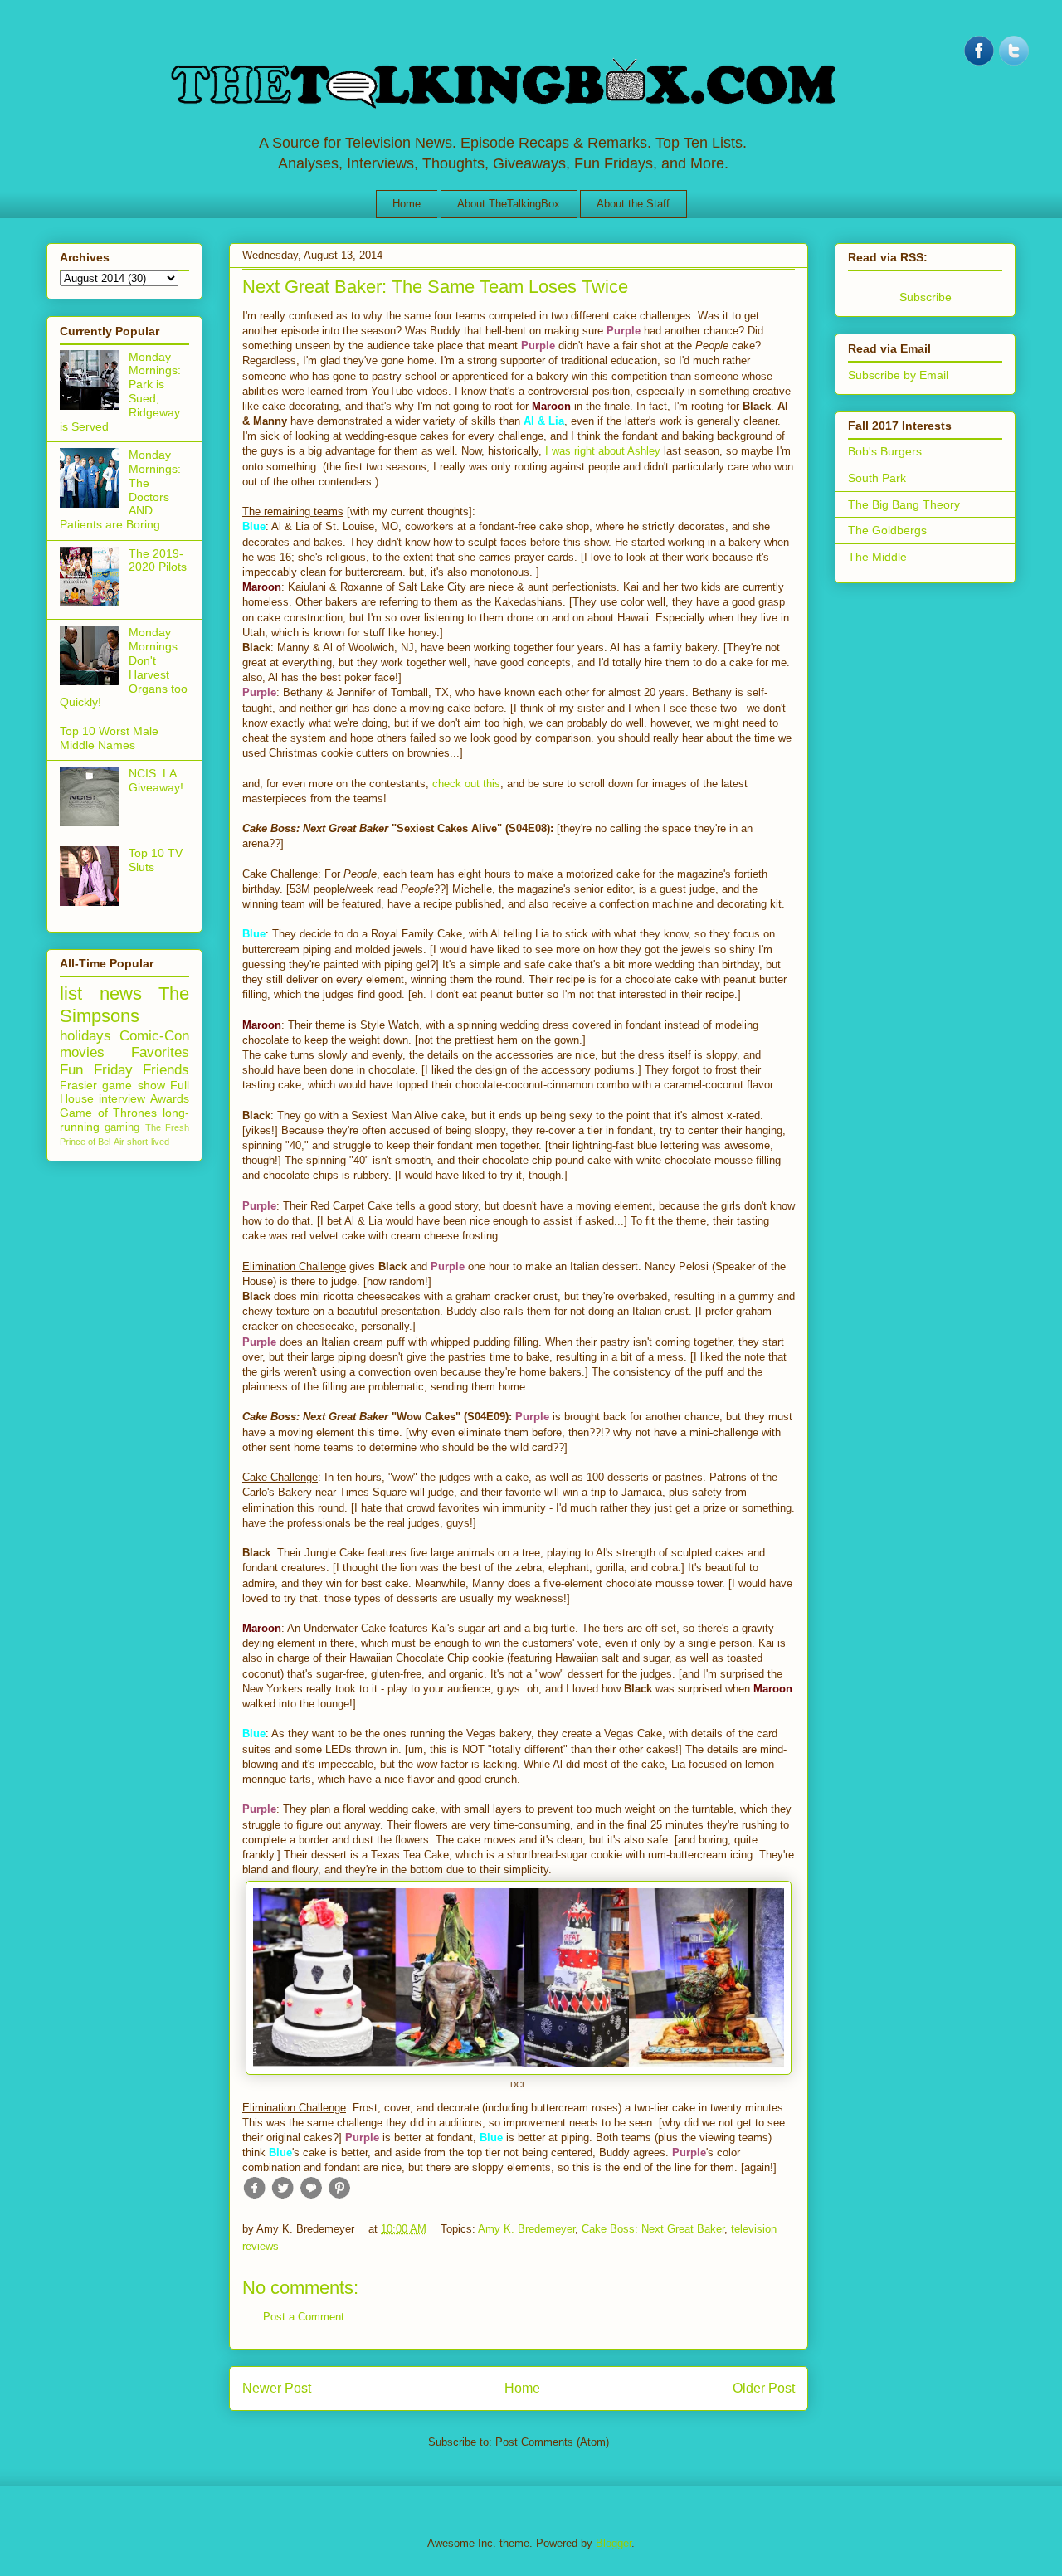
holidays (85, 1036)
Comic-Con (154, 1036)
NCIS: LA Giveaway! (156, 780)
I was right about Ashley (603, 451)
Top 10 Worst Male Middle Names (109, 738)
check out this (466, 784)
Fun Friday (96, 1070)
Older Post (764, 2388)
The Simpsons (124, 1005)
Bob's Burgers (885, 451)
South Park (877, 478)
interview (122, 1098)
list (71, 993)
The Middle (877, 557)
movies (82, 1052)
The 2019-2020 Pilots (158, 560)
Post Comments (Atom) (552, 2442)
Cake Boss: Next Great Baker (653, 2229)
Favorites (160, 1052)
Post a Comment (304, 2317)
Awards (170, 1098)
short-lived (148, 1142)
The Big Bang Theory (904, 504)
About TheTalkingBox (509, 204)
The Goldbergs (887, 530)
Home (407, 204)
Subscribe (926, 297)
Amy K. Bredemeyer (526, 2229)
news (121, 993)
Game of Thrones (108, 1113)
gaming (122, 1127)
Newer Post (277, 2388)
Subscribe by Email (898, 375)
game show (133, 1085)
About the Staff (633, 204)
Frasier (78, 1085)
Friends (166, 1070)
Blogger (614, 2543)
